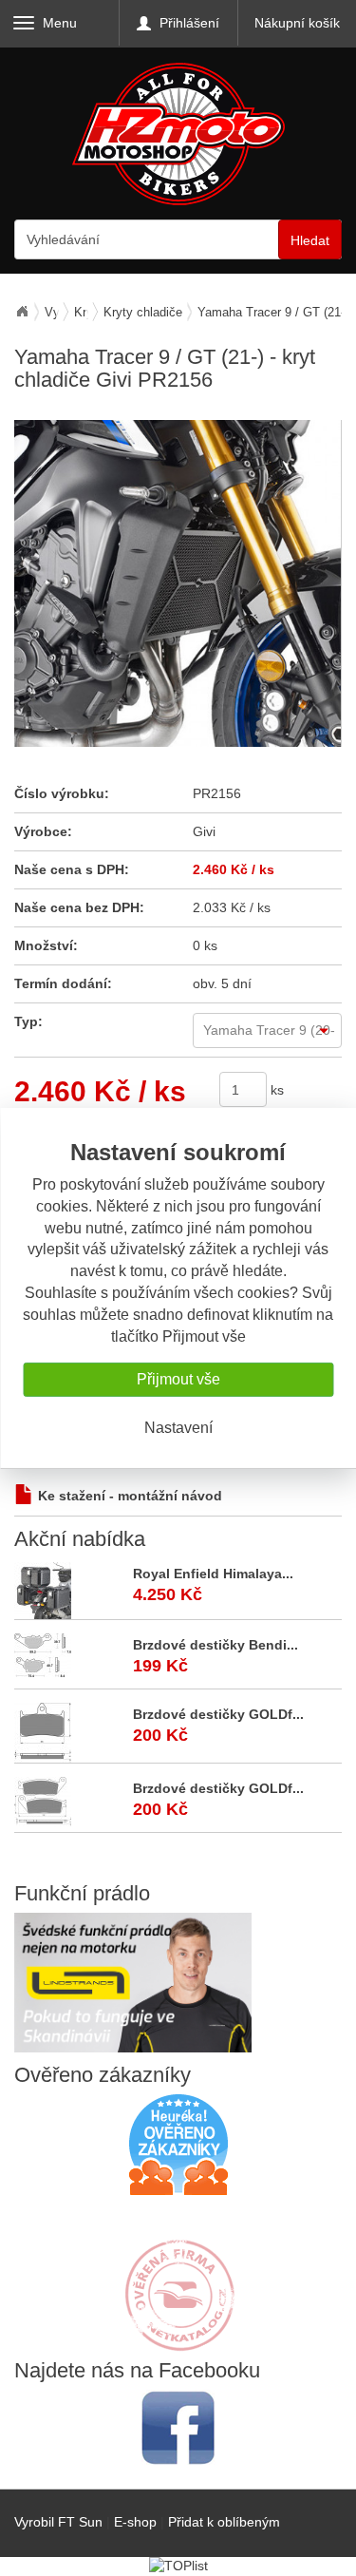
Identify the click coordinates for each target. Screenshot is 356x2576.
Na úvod (22, 312)
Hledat (310, 240)
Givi (204, 831)
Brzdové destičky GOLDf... (218, 1714)
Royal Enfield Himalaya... (213, 1574)
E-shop (135, 2522)
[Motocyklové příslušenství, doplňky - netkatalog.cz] (178, 2338)
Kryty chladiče (143, 312)
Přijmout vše (178, 1379)
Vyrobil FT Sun (58, 2522)
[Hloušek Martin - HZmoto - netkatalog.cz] (178, 2277)
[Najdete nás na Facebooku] (178, 2427)
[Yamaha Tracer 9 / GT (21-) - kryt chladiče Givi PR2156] (178, 583)
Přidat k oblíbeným (224, 2522)
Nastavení (178, 1428)
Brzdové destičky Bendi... (215, 1645)
